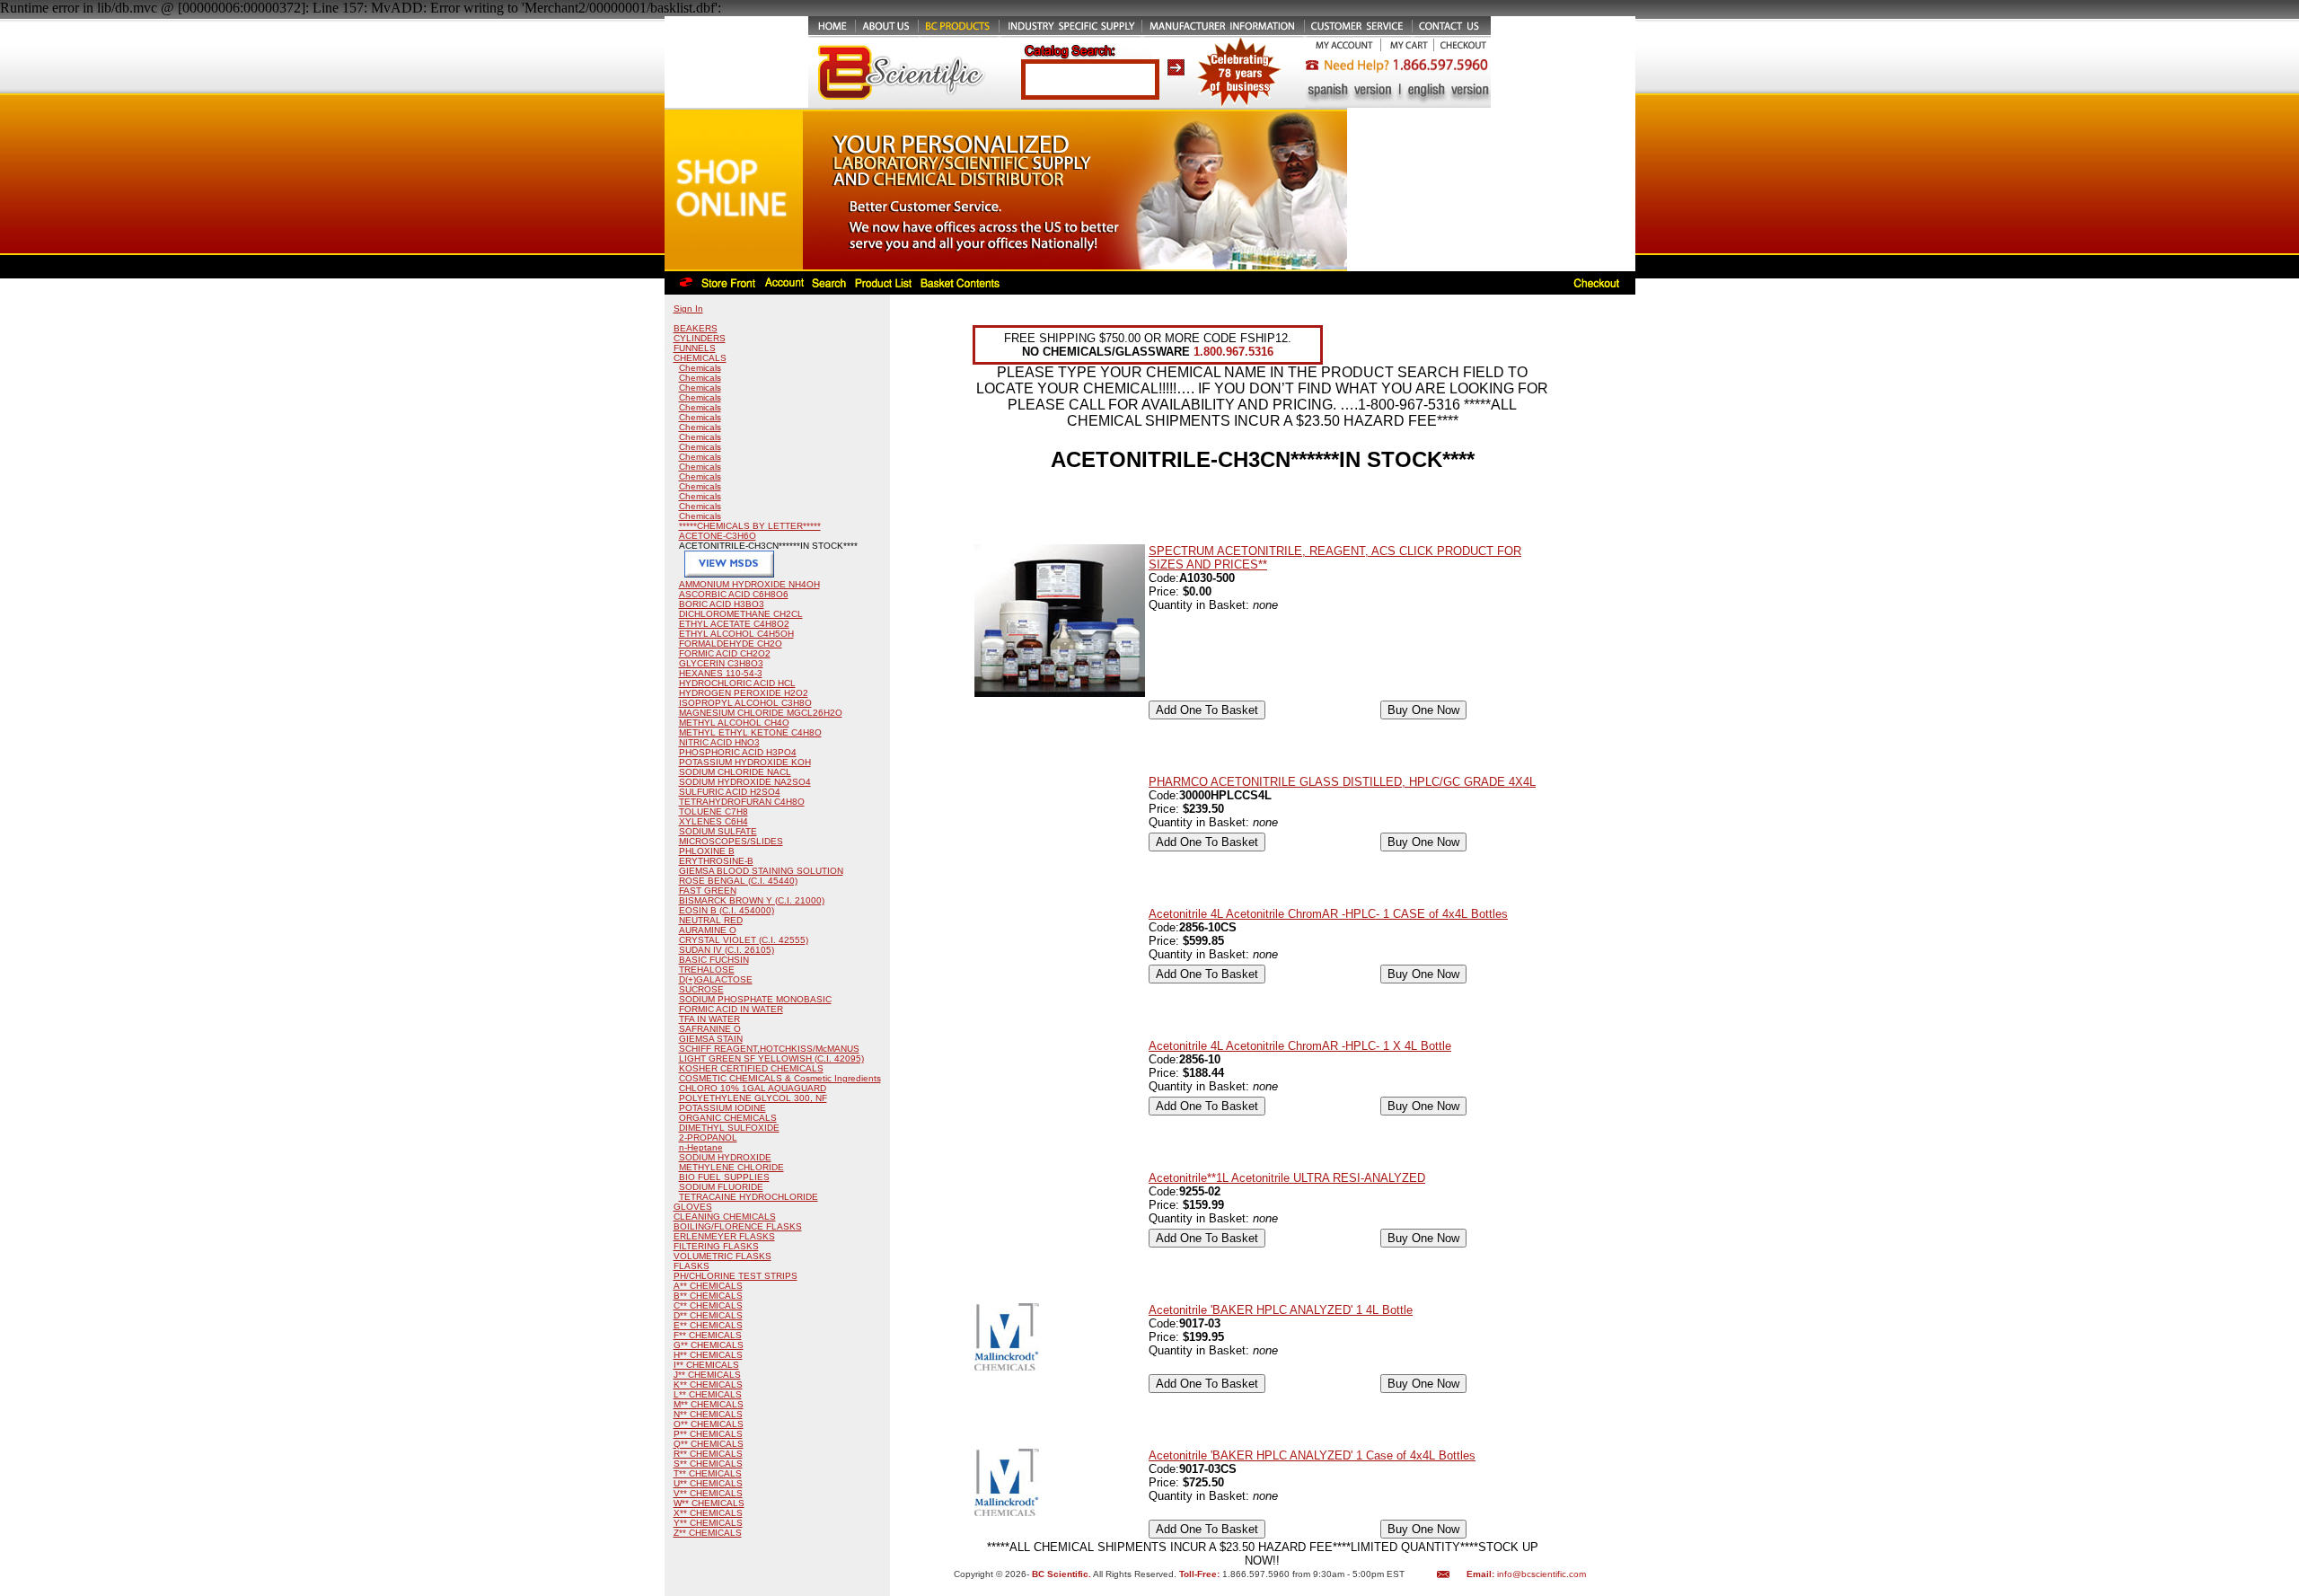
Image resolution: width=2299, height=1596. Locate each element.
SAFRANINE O (710, 1029)
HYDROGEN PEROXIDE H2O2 (744, 693)
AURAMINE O (708, 930)
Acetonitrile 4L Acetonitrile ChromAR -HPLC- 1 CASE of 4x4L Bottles (1328, 914)
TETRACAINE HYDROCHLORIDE (749, 1197)
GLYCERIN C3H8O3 (721, 663)
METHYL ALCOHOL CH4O (734, 723)
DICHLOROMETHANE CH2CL (741, 614)
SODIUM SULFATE (718, 831)
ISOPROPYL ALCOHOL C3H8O (745, 703)
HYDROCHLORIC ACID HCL (737, 683)
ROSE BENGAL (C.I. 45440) (738, 881)
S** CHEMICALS (708, 1464)
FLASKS (691, 1266)
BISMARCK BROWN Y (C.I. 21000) (752, 900)
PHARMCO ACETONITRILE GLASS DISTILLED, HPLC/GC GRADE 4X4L (1342, 782)
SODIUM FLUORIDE (721, 1187)
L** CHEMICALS (708, 1394)
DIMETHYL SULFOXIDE (729, 1128)
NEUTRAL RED (711, 920)
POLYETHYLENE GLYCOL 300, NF (753, 1098)
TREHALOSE (707, 970)
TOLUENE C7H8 (713, 811)
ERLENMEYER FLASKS (724, 1236)
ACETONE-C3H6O (718, 536)
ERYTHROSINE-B (716, 861)
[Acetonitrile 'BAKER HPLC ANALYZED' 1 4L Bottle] (1007, 1367)
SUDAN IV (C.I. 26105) (727, 950)
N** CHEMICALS (708, 1414)
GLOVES (693, 1207)
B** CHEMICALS (708, 1296)
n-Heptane (701, 1147)
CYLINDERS (700, 338)
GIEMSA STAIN (711, 1039)
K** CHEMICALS (708, 1384)
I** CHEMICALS (706, 1365)
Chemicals (700, 368)
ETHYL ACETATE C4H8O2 (734, 624)
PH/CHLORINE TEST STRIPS (736, 1276)
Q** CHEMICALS (709, 1444)
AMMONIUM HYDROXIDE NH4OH (749, 584)
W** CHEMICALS (709, 1503)
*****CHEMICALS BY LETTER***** (750, 526)
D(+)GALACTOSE (716, 979)
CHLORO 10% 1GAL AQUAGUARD (753, 1088)
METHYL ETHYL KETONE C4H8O (750, 732)
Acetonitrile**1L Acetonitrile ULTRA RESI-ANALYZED (1287, 1178)
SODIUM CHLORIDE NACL (735, 772)
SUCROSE (701, 989)
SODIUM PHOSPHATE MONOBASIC (755, 999)
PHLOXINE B (707, 851)
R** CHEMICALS (708, 1454)
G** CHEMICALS (709, 1345)
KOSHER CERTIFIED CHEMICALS (751, 1068)
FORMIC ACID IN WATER (731, 1009)
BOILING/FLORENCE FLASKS (738, 1226)
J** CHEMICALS (707, 1375)
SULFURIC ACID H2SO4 (730, 792)
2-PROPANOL (708, 1137)
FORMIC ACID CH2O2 (725, 653)
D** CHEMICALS (708, 1315)
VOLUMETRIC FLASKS (722, 1256)
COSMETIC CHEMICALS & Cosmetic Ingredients (780, 1078)
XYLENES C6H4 (713, 821)
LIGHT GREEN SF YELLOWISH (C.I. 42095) (771, 1058)
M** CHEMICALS (709, 1404)
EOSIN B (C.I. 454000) (727, 910)
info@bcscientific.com (1541, 1574)
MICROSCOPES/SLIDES (731, 841)
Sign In (688, 309)
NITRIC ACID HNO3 (719, 742)
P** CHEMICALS (708, 1434)
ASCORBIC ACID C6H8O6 (734, 594)
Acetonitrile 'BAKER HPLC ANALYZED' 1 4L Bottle (1281, 1310)
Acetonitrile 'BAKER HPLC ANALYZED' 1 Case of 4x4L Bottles (1312, 1455)
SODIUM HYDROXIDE (725, 1157)
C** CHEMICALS (708, 1305)
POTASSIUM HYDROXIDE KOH (745, 762)
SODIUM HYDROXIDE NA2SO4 (745, 782)
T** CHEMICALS (708, 1473)
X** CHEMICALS (708, 1513)
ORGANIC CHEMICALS (728, 1118)
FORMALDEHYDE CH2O (731, 644)
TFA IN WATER (709, 1019)
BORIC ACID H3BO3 (722, 604)
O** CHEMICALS (709, 1424)
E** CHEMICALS (708, 1325)
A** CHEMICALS (708, 1286)
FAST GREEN (708, 891)
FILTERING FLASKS (716, 1246)
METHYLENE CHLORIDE (731, 1167)
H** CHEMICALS (708, 1355)
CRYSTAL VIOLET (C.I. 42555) (744, 940)
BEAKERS (696, 328)
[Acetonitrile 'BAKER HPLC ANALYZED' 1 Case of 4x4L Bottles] (1007, 1512)
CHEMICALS (700, 358)
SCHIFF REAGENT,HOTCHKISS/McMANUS (769, 1049)
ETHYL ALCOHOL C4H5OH (736, 634)
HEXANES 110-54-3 (721, 673)
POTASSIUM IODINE (722, 1108)
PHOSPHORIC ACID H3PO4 (738, 752)
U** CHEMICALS (708, 1483)
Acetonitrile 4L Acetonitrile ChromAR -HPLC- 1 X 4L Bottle (1300, 1046)
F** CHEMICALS (708, 1335)
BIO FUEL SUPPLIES (724, 1177)
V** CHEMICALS (708, 1493)
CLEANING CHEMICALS (725, 1217)
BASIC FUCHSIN (714, 960)
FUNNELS (695, 348)
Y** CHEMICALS (708, 1523)
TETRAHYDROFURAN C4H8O (742, 802)
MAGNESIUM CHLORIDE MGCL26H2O (761, 713)
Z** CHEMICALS (708, 1533)
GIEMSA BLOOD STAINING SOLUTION (761, 871)
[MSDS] (729, 574)
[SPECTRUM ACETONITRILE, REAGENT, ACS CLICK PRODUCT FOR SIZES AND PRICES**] (1060, 693)
